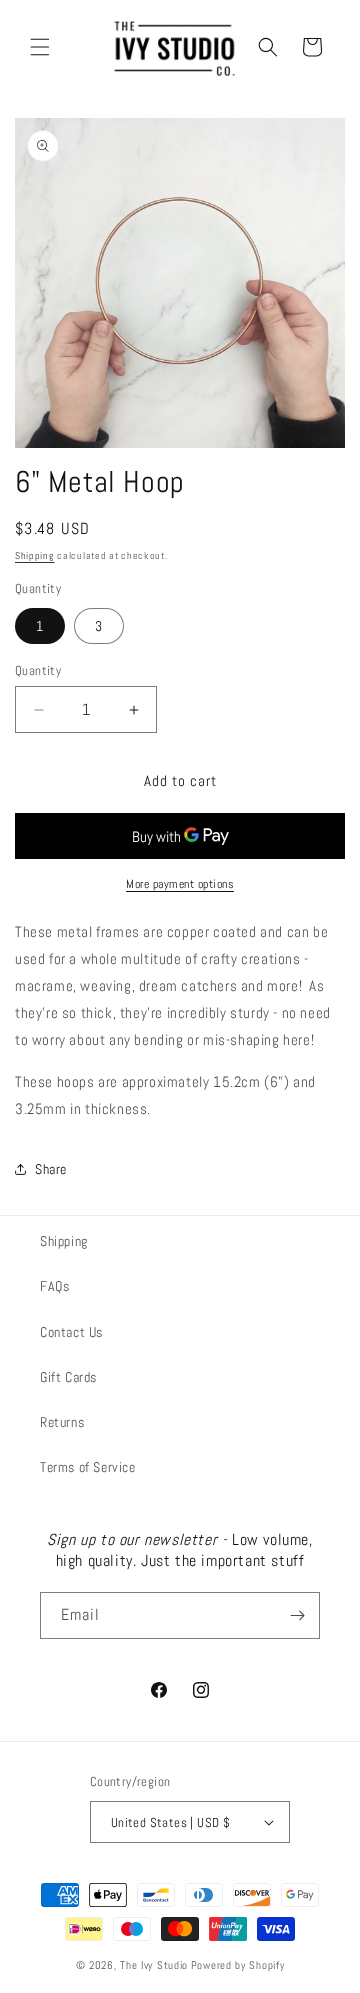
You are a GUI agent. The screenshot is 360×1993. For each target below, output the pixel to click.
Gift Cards (68, 1377)
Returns (62, 1422)
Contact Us (71, 1332)
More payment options (180, 884)
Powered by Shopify (238, 1965)
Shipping (35, 555)
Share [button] (51, 1169)
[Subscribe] (297, 1615)
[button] (40, 47)
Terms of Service (88, 1467)
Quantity (38, 670)
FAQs (54, 1286)
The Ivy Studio (154, 1965)
